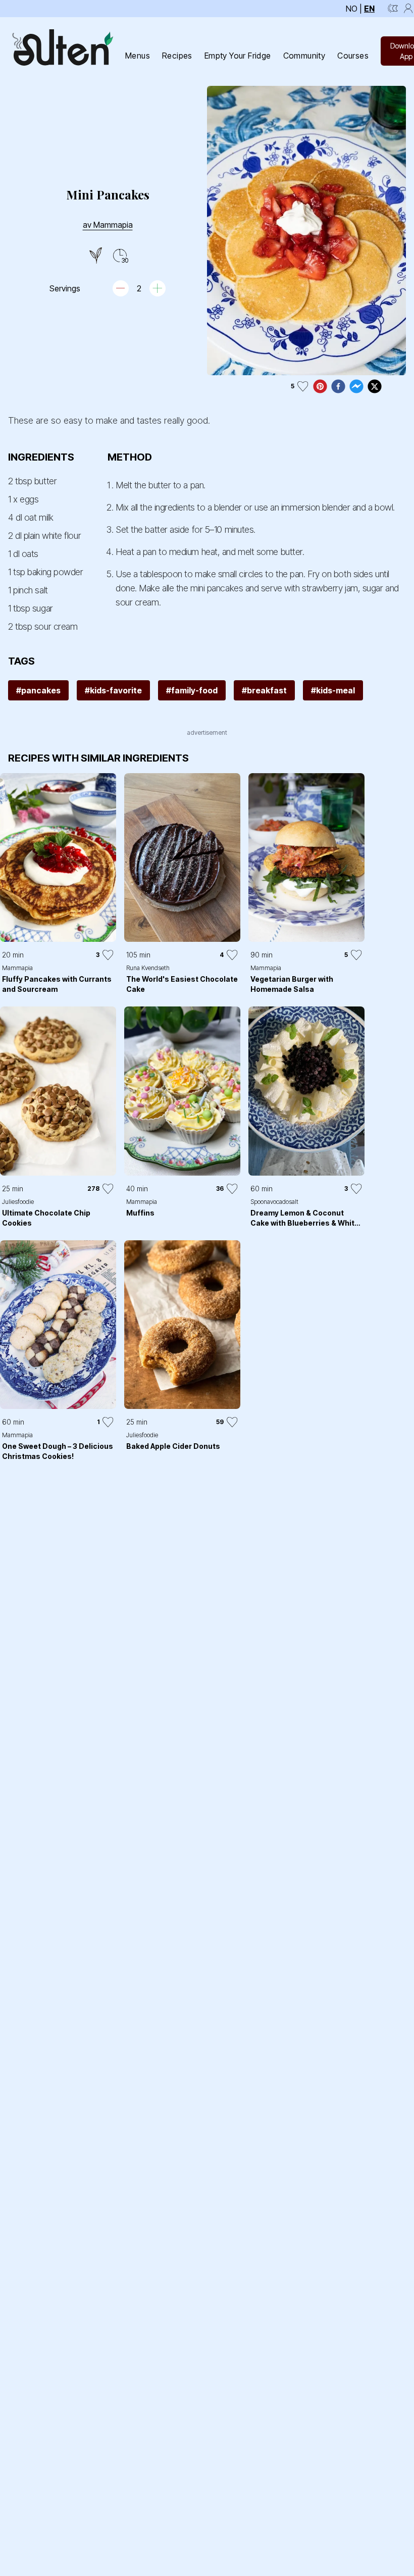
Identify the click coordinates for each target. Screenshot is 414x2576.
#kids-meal (333, 690)
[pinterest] (320, 386)
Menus (138, 56)
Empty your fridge (238, 56)
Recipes (177, 56)
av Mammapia (108, 225)
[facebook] (338, 386)
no (352, 9)
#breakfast (264, 690)
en (369, 9)
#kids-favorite (113, 690)
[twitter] (375, 386)
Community (304, 56)
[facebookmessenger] (356, 386)
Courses (353, 56)
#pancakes (38, 690)
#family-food (192, 690)
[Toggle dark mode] (393, 9)
